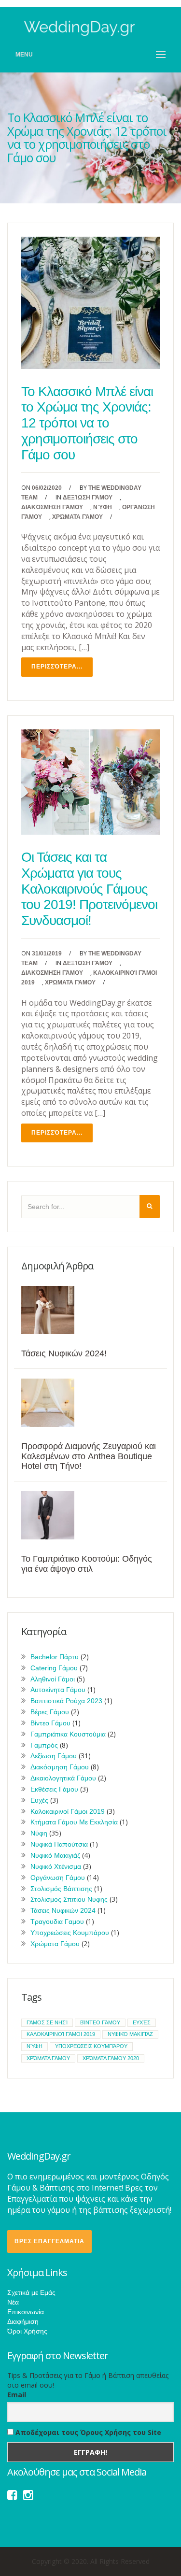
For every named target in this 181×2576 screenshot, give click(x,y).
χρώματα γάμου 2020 (111, 2058)
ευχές (142, 2022)
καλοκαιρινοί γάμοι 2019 (61, 2034)
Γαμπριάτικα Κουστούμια (68, 1734)
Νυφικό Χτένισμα (56, 1866)
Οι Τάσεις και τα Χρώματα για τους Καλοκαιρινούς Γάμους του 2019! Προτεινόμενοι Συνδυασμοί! (89, 889)
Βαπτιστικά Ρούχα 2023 (66, 1701)
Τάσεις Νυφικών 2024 (63, 1910)
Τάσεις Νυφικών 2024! (64, 1353)
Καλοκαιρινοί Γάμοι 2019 (68, 1811)
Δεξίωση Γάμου (88, 498)
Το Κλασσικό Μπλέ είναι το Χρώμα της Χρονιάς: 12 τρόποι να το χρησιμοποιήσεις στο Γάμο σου (87, 423)
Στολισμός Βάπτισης (61, 1889)
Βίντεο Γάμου (50, 1723)
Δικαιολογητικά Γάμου (63, 1778)
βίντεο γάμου (100, 2022)
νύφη (35, 2046)
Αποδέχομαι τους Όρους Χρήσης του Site (87, 2432)
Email (17, 2395)
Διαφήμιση (23, 2321)
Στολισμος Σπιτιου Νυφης (69, 1899)
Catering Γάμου (54, 1668)
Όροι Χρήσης (27, 2331)
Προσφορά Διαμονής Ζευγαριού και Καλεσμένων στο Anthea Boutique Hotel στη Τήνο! (89, 1456)
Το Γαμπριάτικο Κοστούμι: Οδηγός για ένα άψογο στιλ (87, 1564)
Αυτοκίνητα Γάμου (58, 1690)
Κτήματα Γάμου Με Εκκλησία (74, 1822)
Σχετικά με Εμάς (31, 2292)
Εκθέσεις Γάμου (54, 1789)
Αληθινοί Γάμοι (53, 1679)
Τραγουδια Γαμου (57, 1921)
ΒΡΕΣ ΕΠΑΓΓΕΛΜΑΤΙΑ (49, 2241)
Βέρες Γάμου (50, 1712)
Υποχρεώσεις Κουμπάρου (70, 1933)
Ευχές (39, 1800)
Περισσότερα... (57, 667)
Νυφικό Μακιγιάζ (55, 1855)
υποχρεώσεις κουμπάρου (91, 2046)
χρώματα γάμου (48, 2058)
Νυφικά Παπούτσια (59, 1844)
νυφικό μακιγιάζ (130, 2034)
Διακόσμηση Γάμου (52, 507)
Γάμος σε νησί (47, 2022)
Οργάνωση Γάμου (58, 1878)
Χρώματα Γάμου (77, 517)
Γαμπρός (44, 1745)
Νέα (13, 2302)
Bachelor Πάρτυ (55, 1657)
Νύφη (103, 507)
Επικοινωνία (26, 2312)
